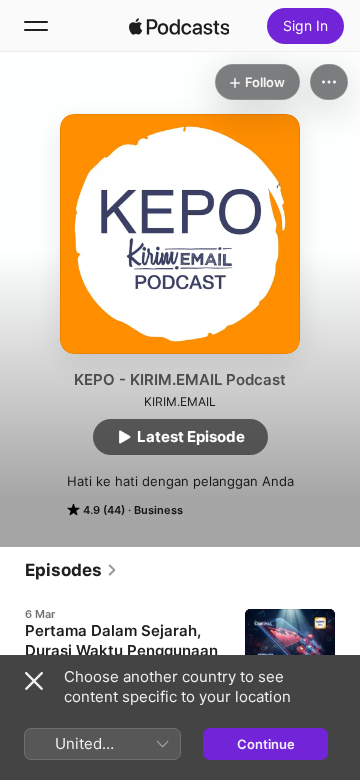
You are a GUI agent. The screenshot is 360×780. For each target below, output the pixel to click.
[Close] (34, 681)
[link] (71, 570)
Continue (266, 744)
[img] (179, 26)
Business (158, 510)
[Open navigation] (36, 26)
